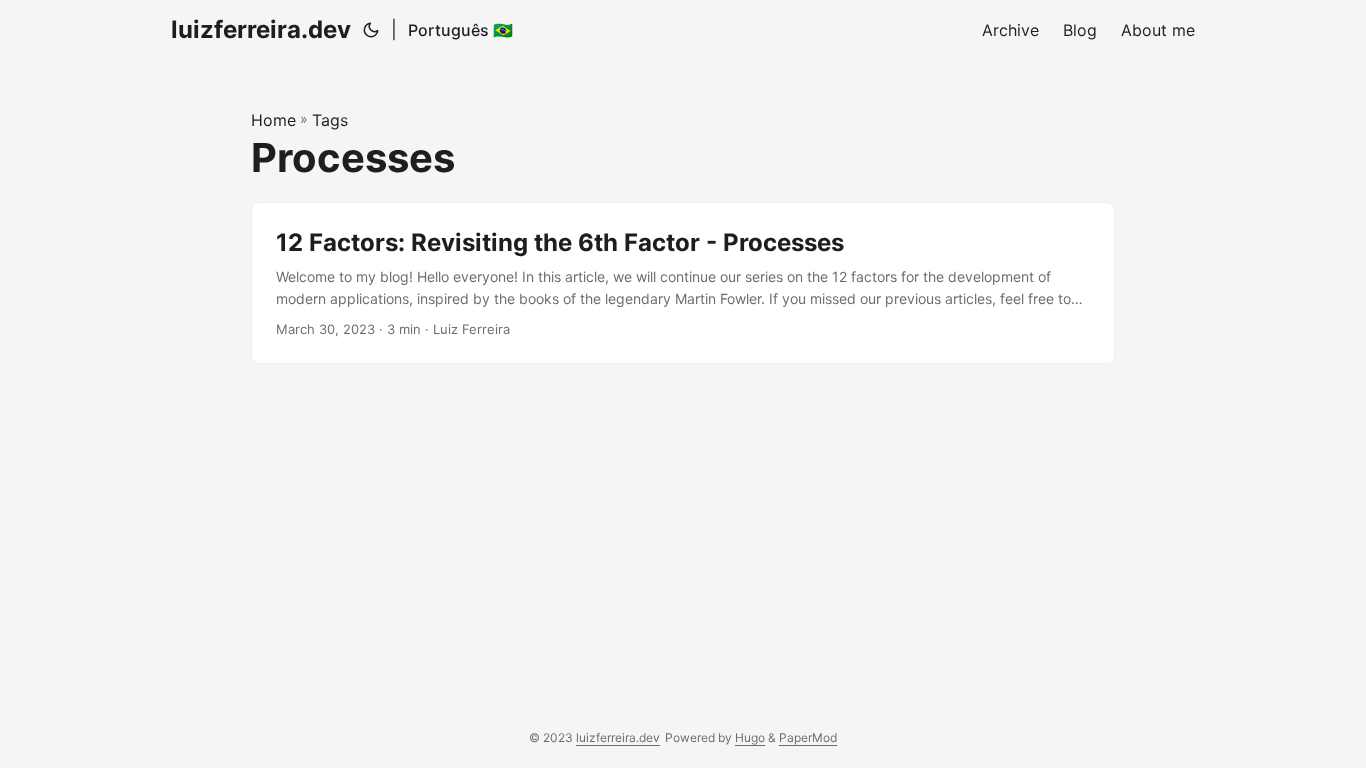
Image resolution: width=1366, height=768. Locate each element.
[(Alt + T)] (371, 30)
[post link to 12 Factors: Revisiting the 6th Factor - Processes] (683, 283)
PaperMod (808, 737)
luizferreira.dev (261, 29)
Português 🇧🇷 (460, 30)
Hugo (750, 737)
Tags (330, 120)
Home (273, 120)
